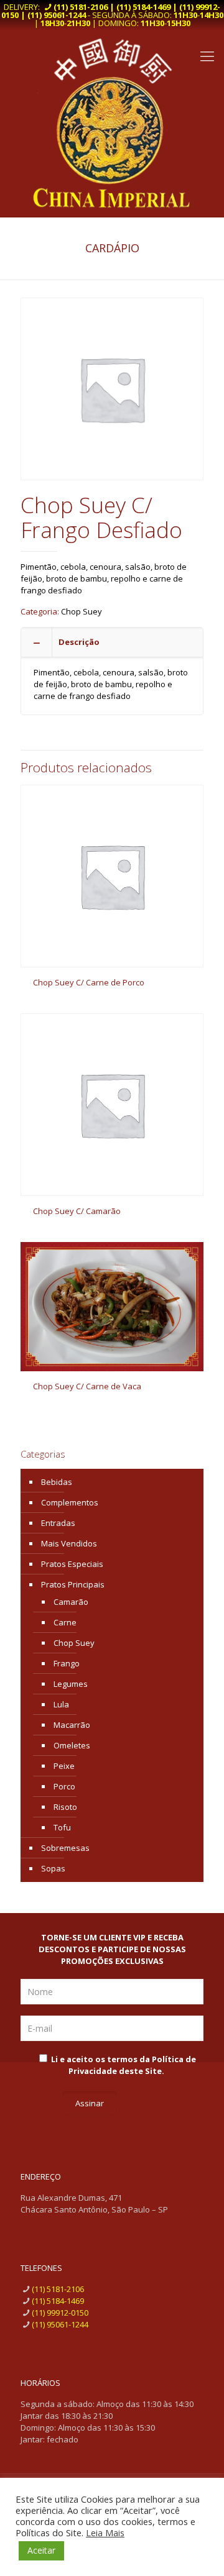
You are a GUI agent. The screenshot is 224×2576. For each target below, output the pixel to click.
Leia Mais (105, 2533)
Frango (67, 1663)
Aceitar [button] (41, 2550)
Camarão (71, 1602)
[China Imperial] (112, 123)
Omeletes (72, 1745)
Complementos (70, 1502)
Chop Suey (82, 611)
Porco (64, 1786)
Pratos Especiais (72, 1564)
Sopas (53, 1868)
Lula (61, 1704)
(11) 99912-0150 (60, 2313)
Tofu (62, 1827)
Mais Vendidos (69, 1543)
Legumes (71, 1684)
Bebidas (57, 1482)
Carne (65, 1622)
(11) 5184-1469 (58, 2301)
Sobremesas (65, 1848)
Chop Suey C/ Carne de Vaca (87, 1386)
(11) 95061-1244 (60, 2324)
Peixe (64, 1766)
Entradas (58, 1523)
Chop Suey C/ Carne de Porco (89, 982)
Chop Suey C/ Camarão (77, 1211)
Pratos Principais (73, 1584)
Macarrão (72, 1725)
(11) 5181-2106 (58, 2289)
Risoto (65, 1807)
